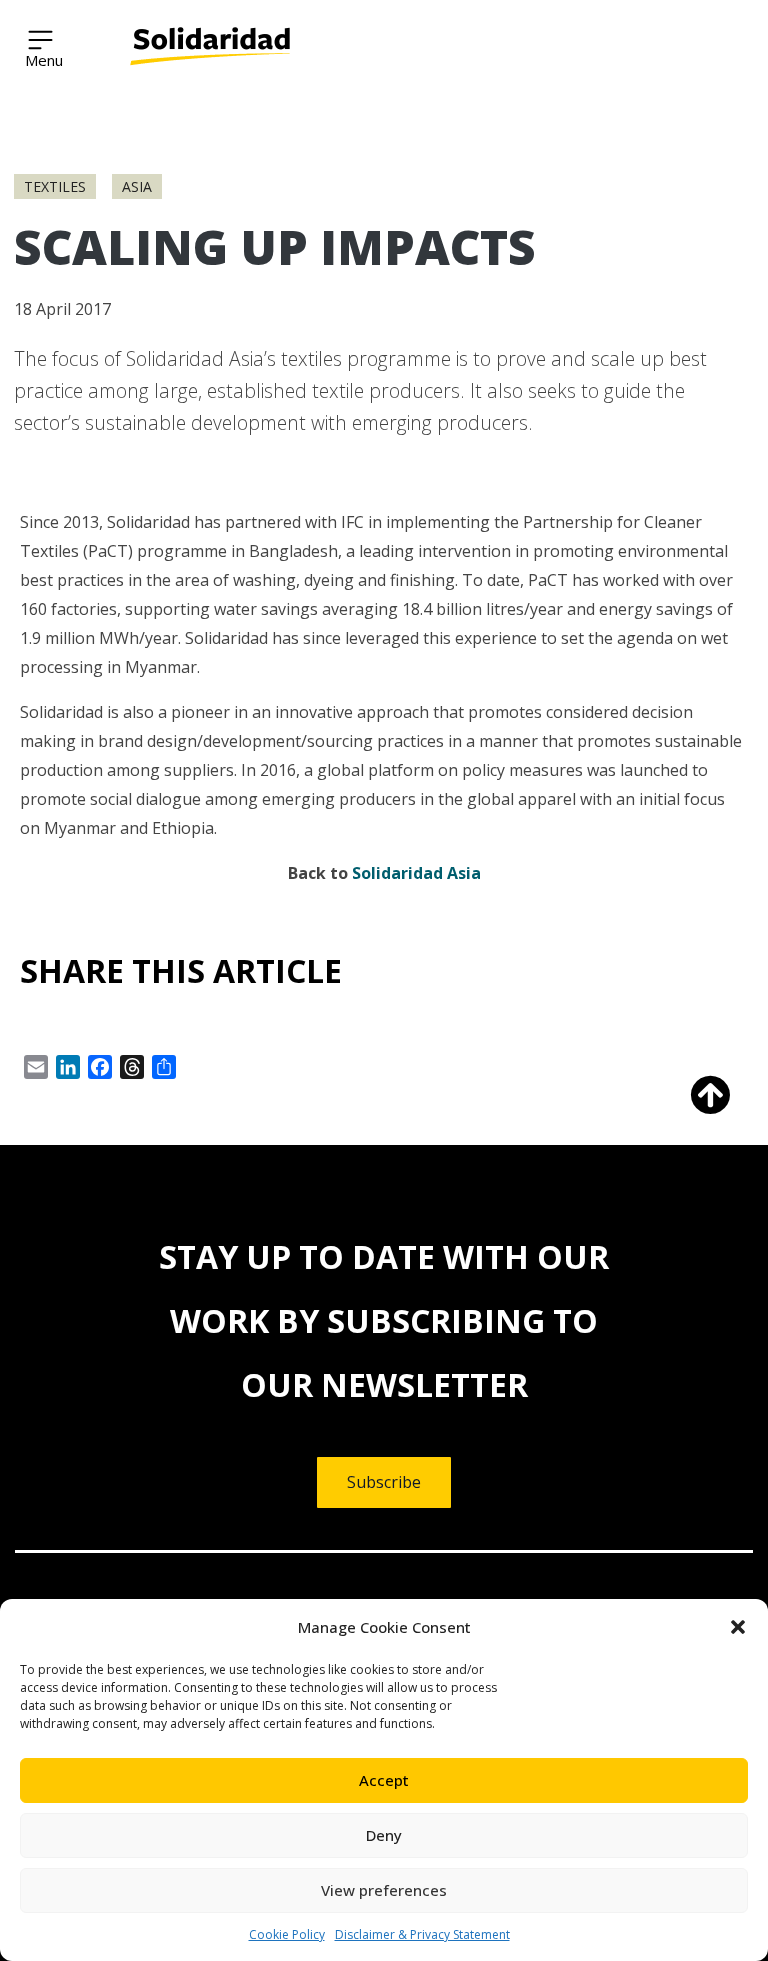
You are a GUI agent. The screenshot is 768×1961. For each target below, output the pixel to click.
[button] (738, 1627)
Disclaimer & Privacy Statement (422, 1934)
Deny (384, 1835)
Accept (384, 1780)
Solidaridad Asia (416, 873)
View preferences (384, 1890)
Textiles (55, 186)
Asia (137, 186)
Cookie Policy (287, 1934)
